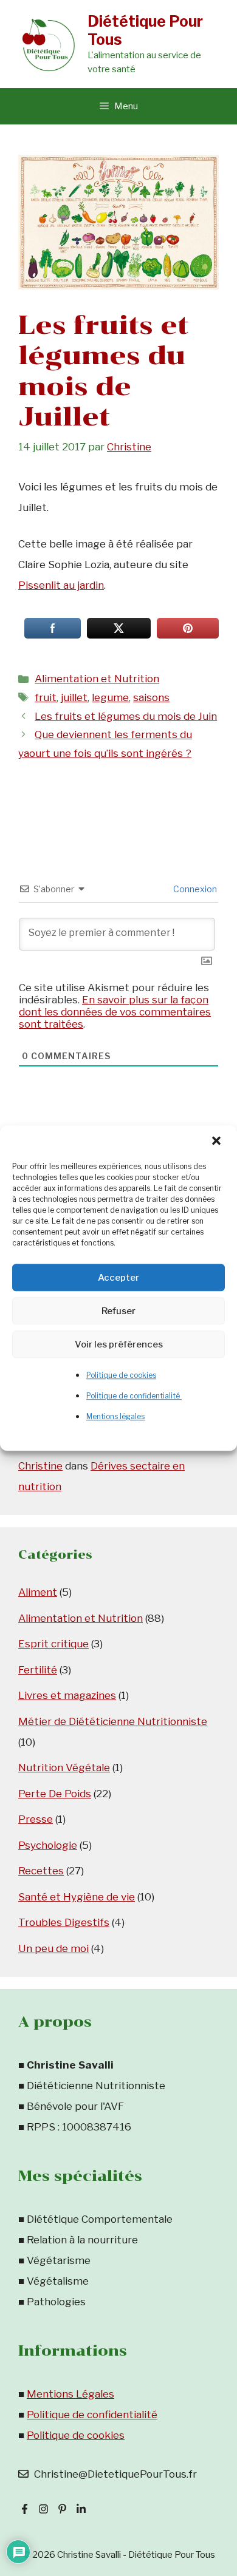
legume (110, 697)
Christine (40, 1466)
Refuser (118, 1311)
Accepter (118, 1278)
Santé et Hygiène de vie (77, 1897)
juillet (74, 697)
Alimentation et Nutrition (97, 679)
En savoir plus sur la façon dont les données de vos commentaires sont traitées (115, 1012)
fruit (46, 697)
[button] (218, 1142)
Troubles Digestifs (64, 1922)
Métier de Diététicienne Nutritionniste (113, 1721)
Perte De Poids (55, 1794)
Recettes (41, 1871)
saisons (151, 697)
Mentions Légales (70, 2394)
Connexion (194, 889)
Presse (36, 1819)
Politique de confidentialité (134, 1396)
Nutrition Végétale (64, 1768)
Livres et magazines (67, 1695)
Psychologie (48, 1845)
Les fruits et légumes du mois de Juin (126, 716)
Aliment (38, 1592)
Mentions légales (115, 1416)
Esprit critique (53, 1644)
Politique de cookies (121, 1375)
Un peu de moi (53, 1948)
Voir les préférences (119, 1344)
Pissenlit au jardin (61, 585)
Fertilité (38, 1670)
